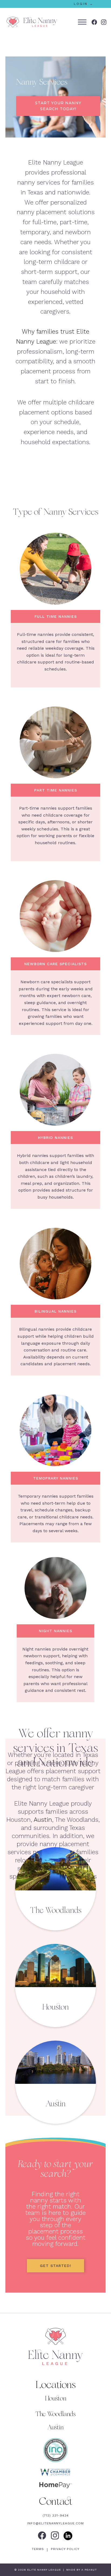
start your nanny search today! (58, 106)
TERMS (39, 2549)
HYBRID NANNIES (55, 1138)
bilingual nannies (55, 1311)
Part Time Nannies (56, 790)
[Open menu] (82, 22)
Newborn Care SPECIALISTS (55, 964)
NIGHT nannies (55, 1631)
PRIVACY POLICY (65, 2549)
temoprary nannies (56, 1478)
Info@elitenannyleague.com (55, 2523)
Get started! (55, 2266)
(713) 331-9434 (56, 2515)
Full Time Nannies (56, 616)
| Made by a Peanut (79, 2570)
